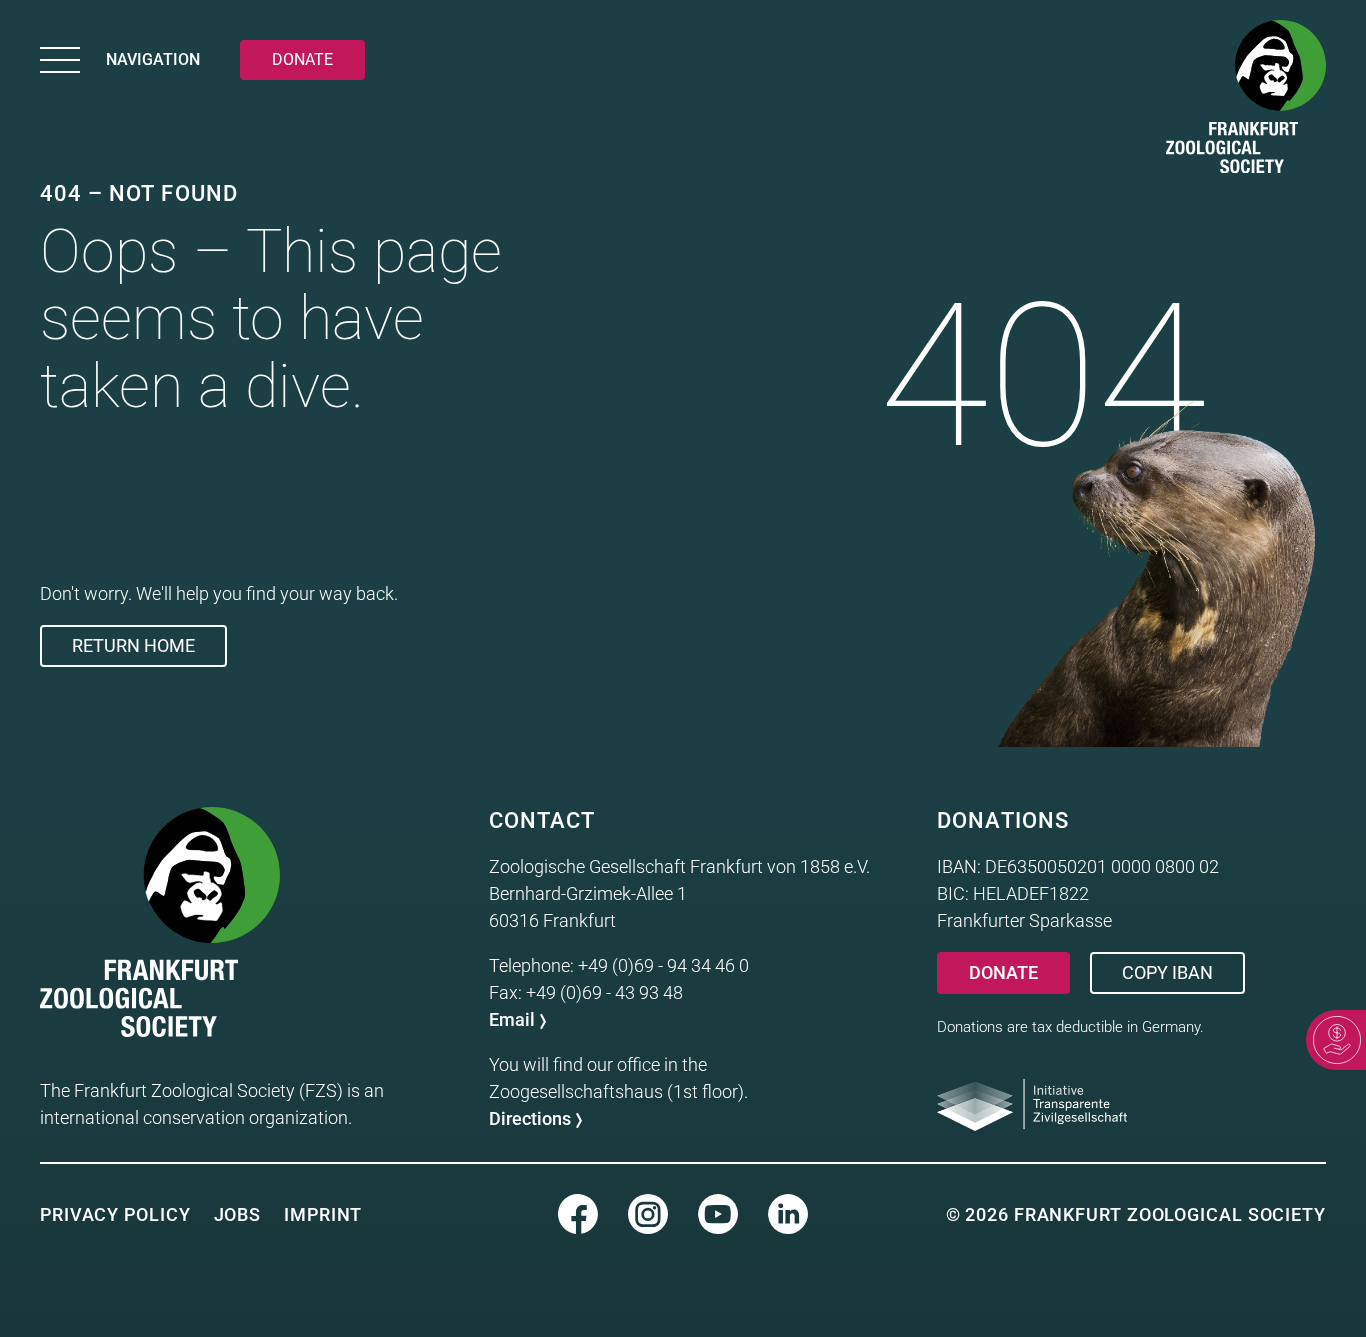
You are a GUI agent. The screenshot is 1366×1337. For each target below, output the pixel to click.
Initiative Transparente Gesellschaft (1032, 1105)
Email (512, 1019)
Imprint (323, 1214)
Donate (1003, 972)
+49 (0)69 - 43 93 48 (604, 992)
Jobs (238, 1214)
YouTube (718, 1214)
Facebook (578, 1214)
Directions (530, 1118)
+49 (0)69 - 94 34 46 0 (663, 965)
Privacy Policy (115, 1214)
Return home (133, 645)
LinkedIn (788, 1214)
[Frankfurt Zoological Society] (1246, 100)
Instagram (648, 1214)
